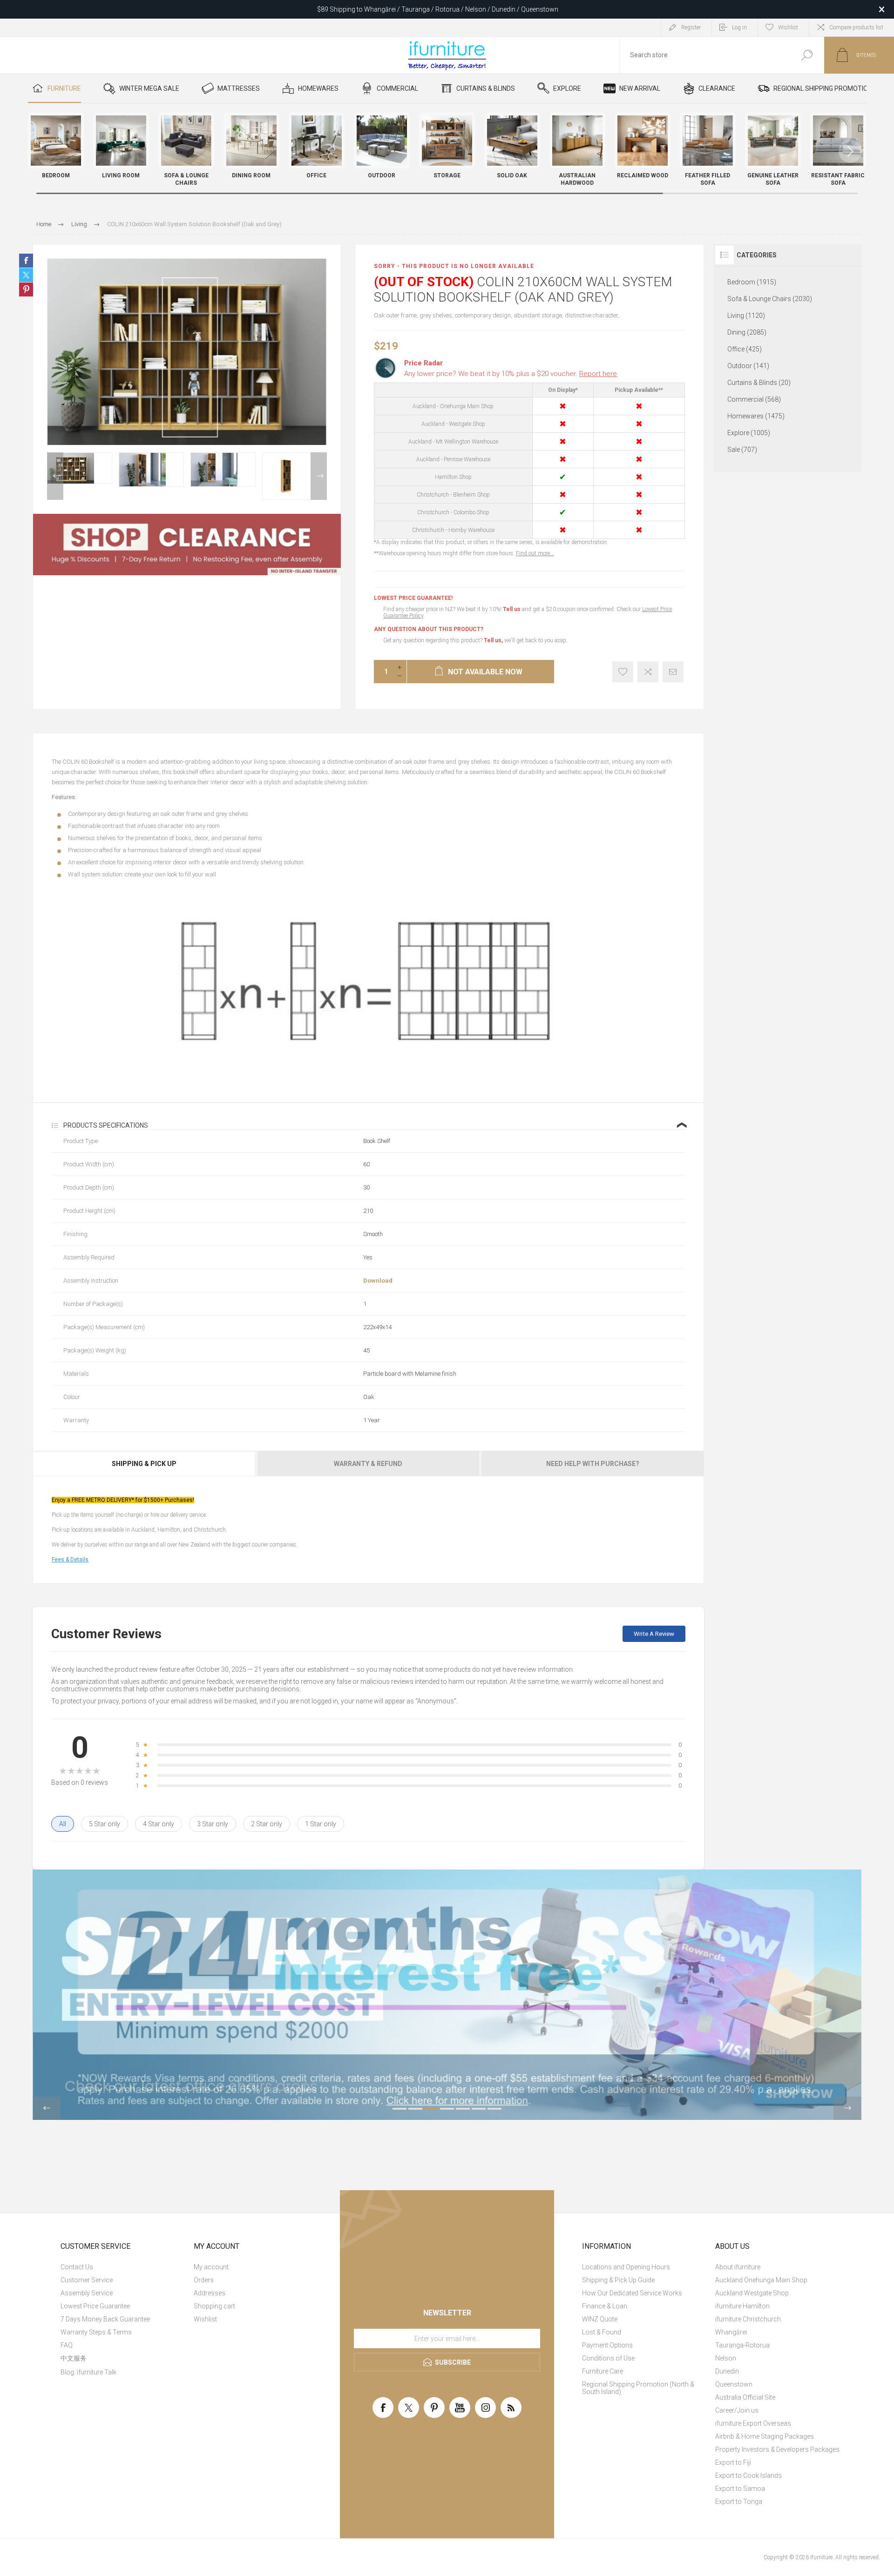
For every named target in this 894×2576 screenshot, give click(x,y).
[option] (80, 468)
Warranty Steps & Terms (96, 2332)
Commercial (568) (754, 399)
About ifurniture (738, 2267)
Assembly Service (87, 2293)
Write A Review (654, 1634)
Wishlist (205, 2319)
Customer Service (87, 2280)
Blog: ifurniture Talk (88, 2372)
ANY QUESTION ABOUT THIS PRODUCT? (429, 629)
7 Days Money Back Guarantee (105, 2319)
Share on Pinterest (26, 289)
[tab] (145, 1464)
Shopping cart (214, 2306)
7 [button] (494, 2109)
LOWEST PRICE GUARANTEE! (413, 598)
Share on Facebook (26, 261)
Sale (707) (742, 450)
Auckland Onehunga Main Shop (761, 2280)
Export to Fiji (733, 2462)
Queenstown (734, 2384)
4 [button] (447, 2109)
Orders (204, 2280)
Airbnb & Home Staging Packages (765, 2436)
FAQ (67, 2345)
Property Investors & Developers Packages (777, 2449)
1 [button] (400, 2109)
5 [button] (463, 2109)
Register (691, 27)
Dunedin (727, 2371)
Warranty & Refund (368, 1464)
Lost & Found (602, 2332)
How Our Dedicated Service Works (632, 2293)
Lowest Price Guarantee (95, 2306)
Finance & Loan (605, 2306)
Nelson (726, 2358)
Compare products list (856, 27)
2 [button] (415, 2109)
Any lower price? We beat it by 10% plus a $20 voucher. (511, 374)
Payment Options (607, 2345)
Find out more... (535, 553)
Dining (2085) (747, 332)
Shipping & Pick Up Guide (618, 2280)
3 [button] (431, 2109)
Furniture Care (603, 2371)
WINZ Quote (600, 2319)
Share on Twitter (26, 275)
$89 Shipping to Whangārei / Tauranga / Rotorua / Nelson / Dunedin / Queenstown (438, 9)
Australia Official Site (745, 2397)
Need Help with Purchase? (593, 1464)
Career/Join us (737, 2410)
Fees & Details (70, 1560)
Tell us (512, 609)
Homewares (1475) (756, 416)
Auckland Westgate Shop (752, 2293)
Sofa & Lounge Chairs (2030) (770, 299)
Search (807, 55)
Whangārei (731, 2332)
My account (211, 2267)
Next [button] (319, 476)
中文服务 (74, 2358)
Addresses (210, 2293)
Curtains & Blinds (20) (759, 383)
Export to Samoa (740, 2489)
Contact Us (77, 2267)
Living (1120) (746, 316)
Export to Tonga (739, 2502)
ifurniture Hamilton (742, 2306)
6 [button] (479, 2109)
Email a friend (673, 672)
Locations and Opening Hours (626, 2267)
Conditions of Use (608, 2358)
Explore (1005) (749, 433)
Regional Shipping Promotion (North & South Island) (638, 2388)
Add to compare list (648, 672)
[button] (850, 151)
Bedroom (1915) (752, 282)
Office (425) (745, 349)
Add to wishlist (623, 672)
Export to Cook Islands (748, 2475)
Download (378, 1281)
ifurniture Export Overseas (753, 2423)
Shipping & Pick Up (144, 1464)
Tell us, (493, 640)
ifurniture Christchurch (748, 2319)
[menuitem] (123, 2267)
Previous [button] (55, 476)
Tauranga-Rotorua (742, 2345)
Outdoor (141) (748, 366)
